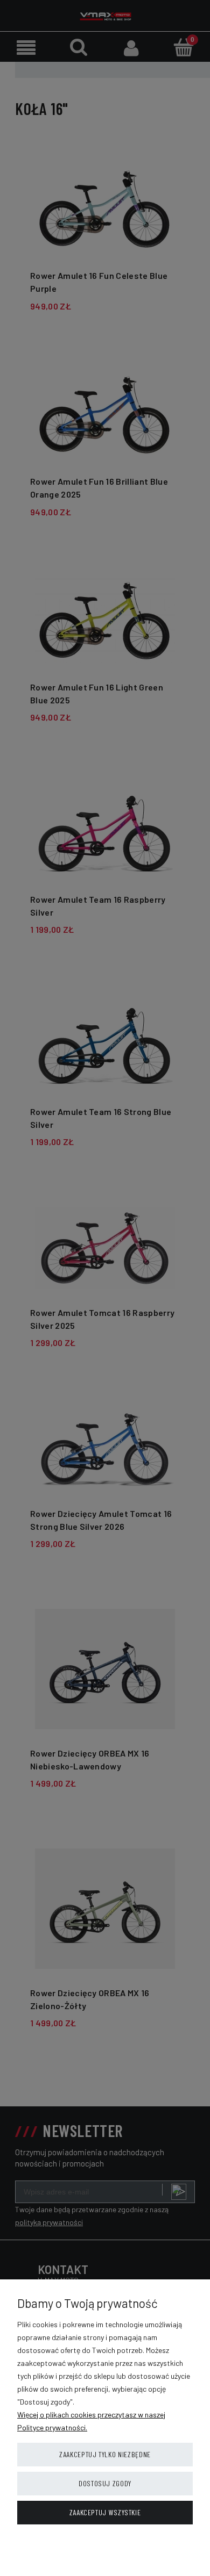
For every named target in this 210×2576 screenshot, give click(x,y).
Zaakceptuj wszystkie (105, 2512)
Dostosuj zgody (105, 2483)
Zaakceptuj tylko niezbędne (105, 2454)
